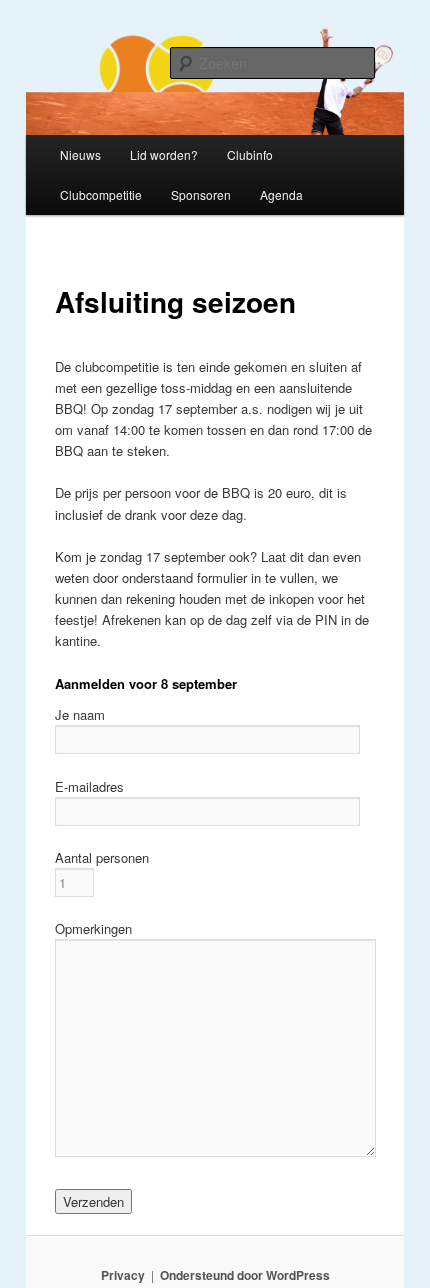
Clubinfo (250, 154)
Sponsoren (201, 194)
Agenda (281, 194)
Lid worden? (164, 154)
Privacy (123, 1275)
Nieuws (80, 154)
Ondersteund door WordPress (245, 1275)
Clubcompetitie (101, 194)
